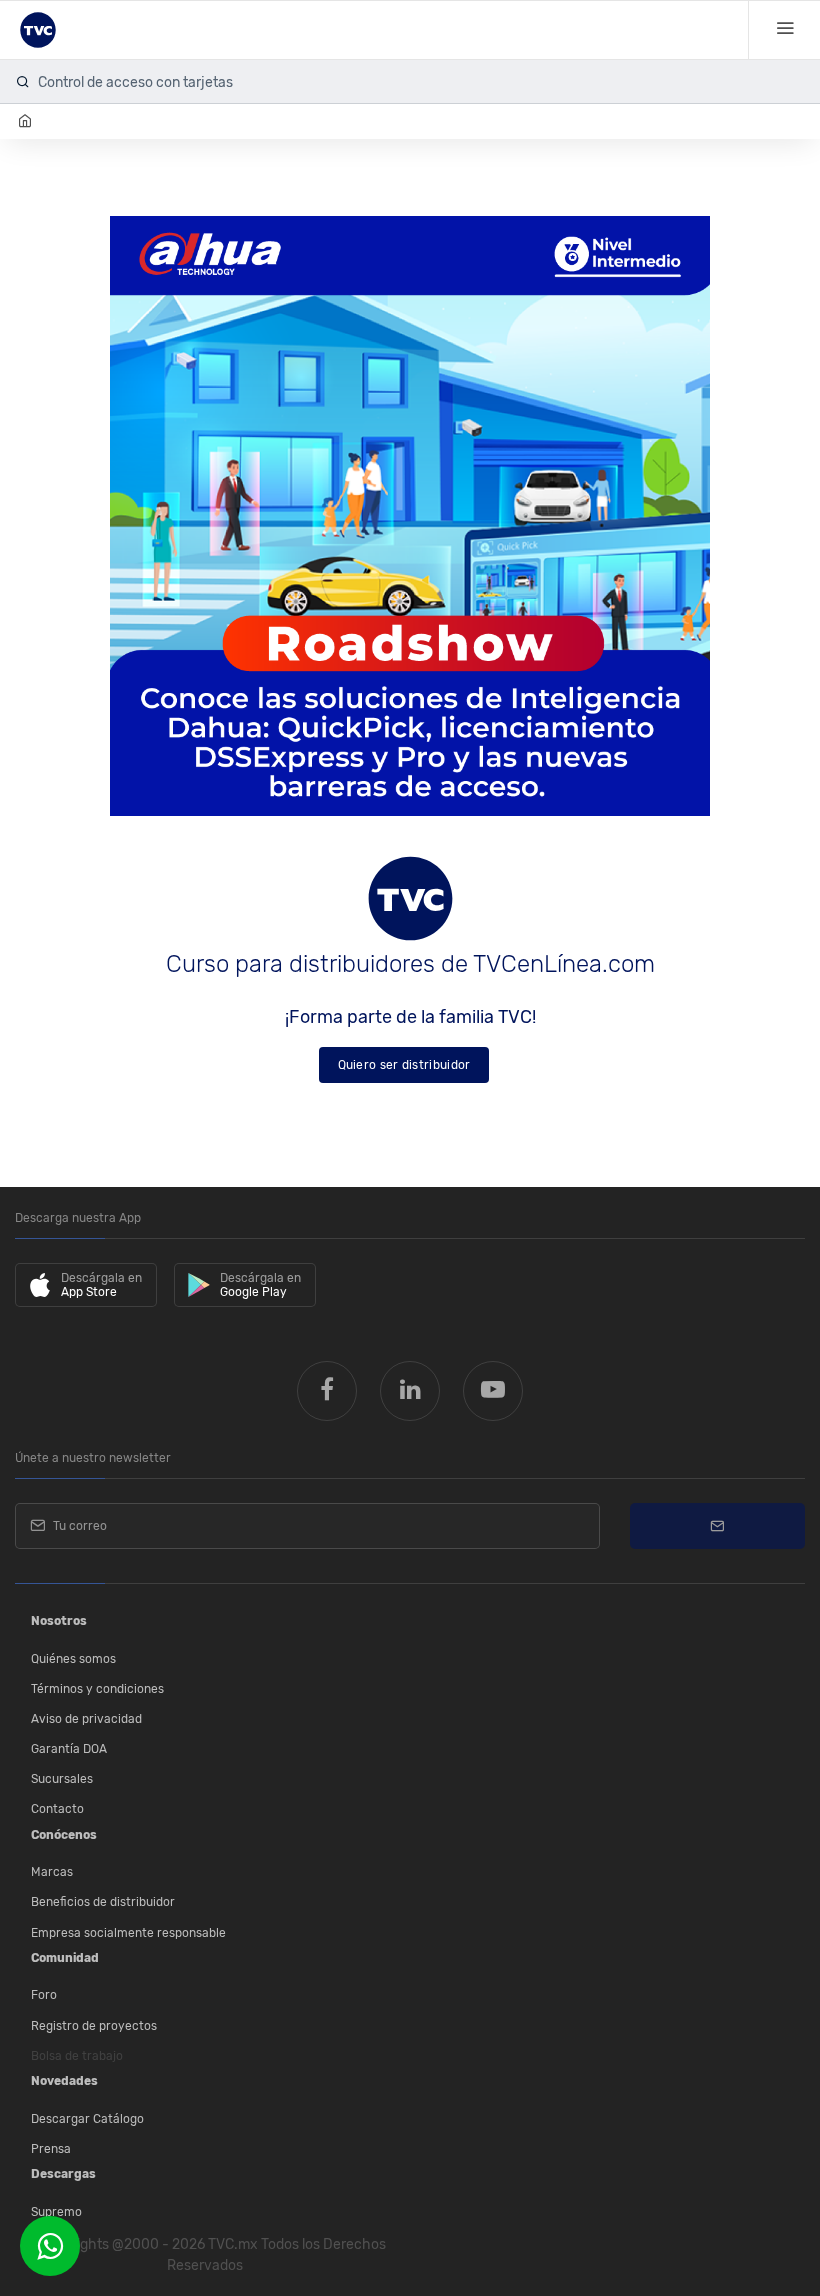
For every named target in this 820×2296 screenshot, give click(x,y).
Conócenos (64, 1835)
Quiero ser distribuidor (404, 1065)
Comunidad (65, 1958)
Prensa (51, 2149)
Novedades (64, 2081)
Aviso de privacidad (86, 1719)
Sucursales (62, 1779)
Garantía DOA (69, 1749)
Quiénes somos (73, 1659)
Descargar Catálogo (87, 2119)
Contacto (57, 1809)
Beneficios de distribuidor (103, 1902)
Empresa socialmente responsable (128, 1933)
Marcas (52, 1872)
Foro (44, 1995)
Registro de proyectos (94, 2026)
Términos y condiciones (97, 1689)
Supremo (56, 2212)
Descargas (63, 2174)
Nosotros (59, 1621)
